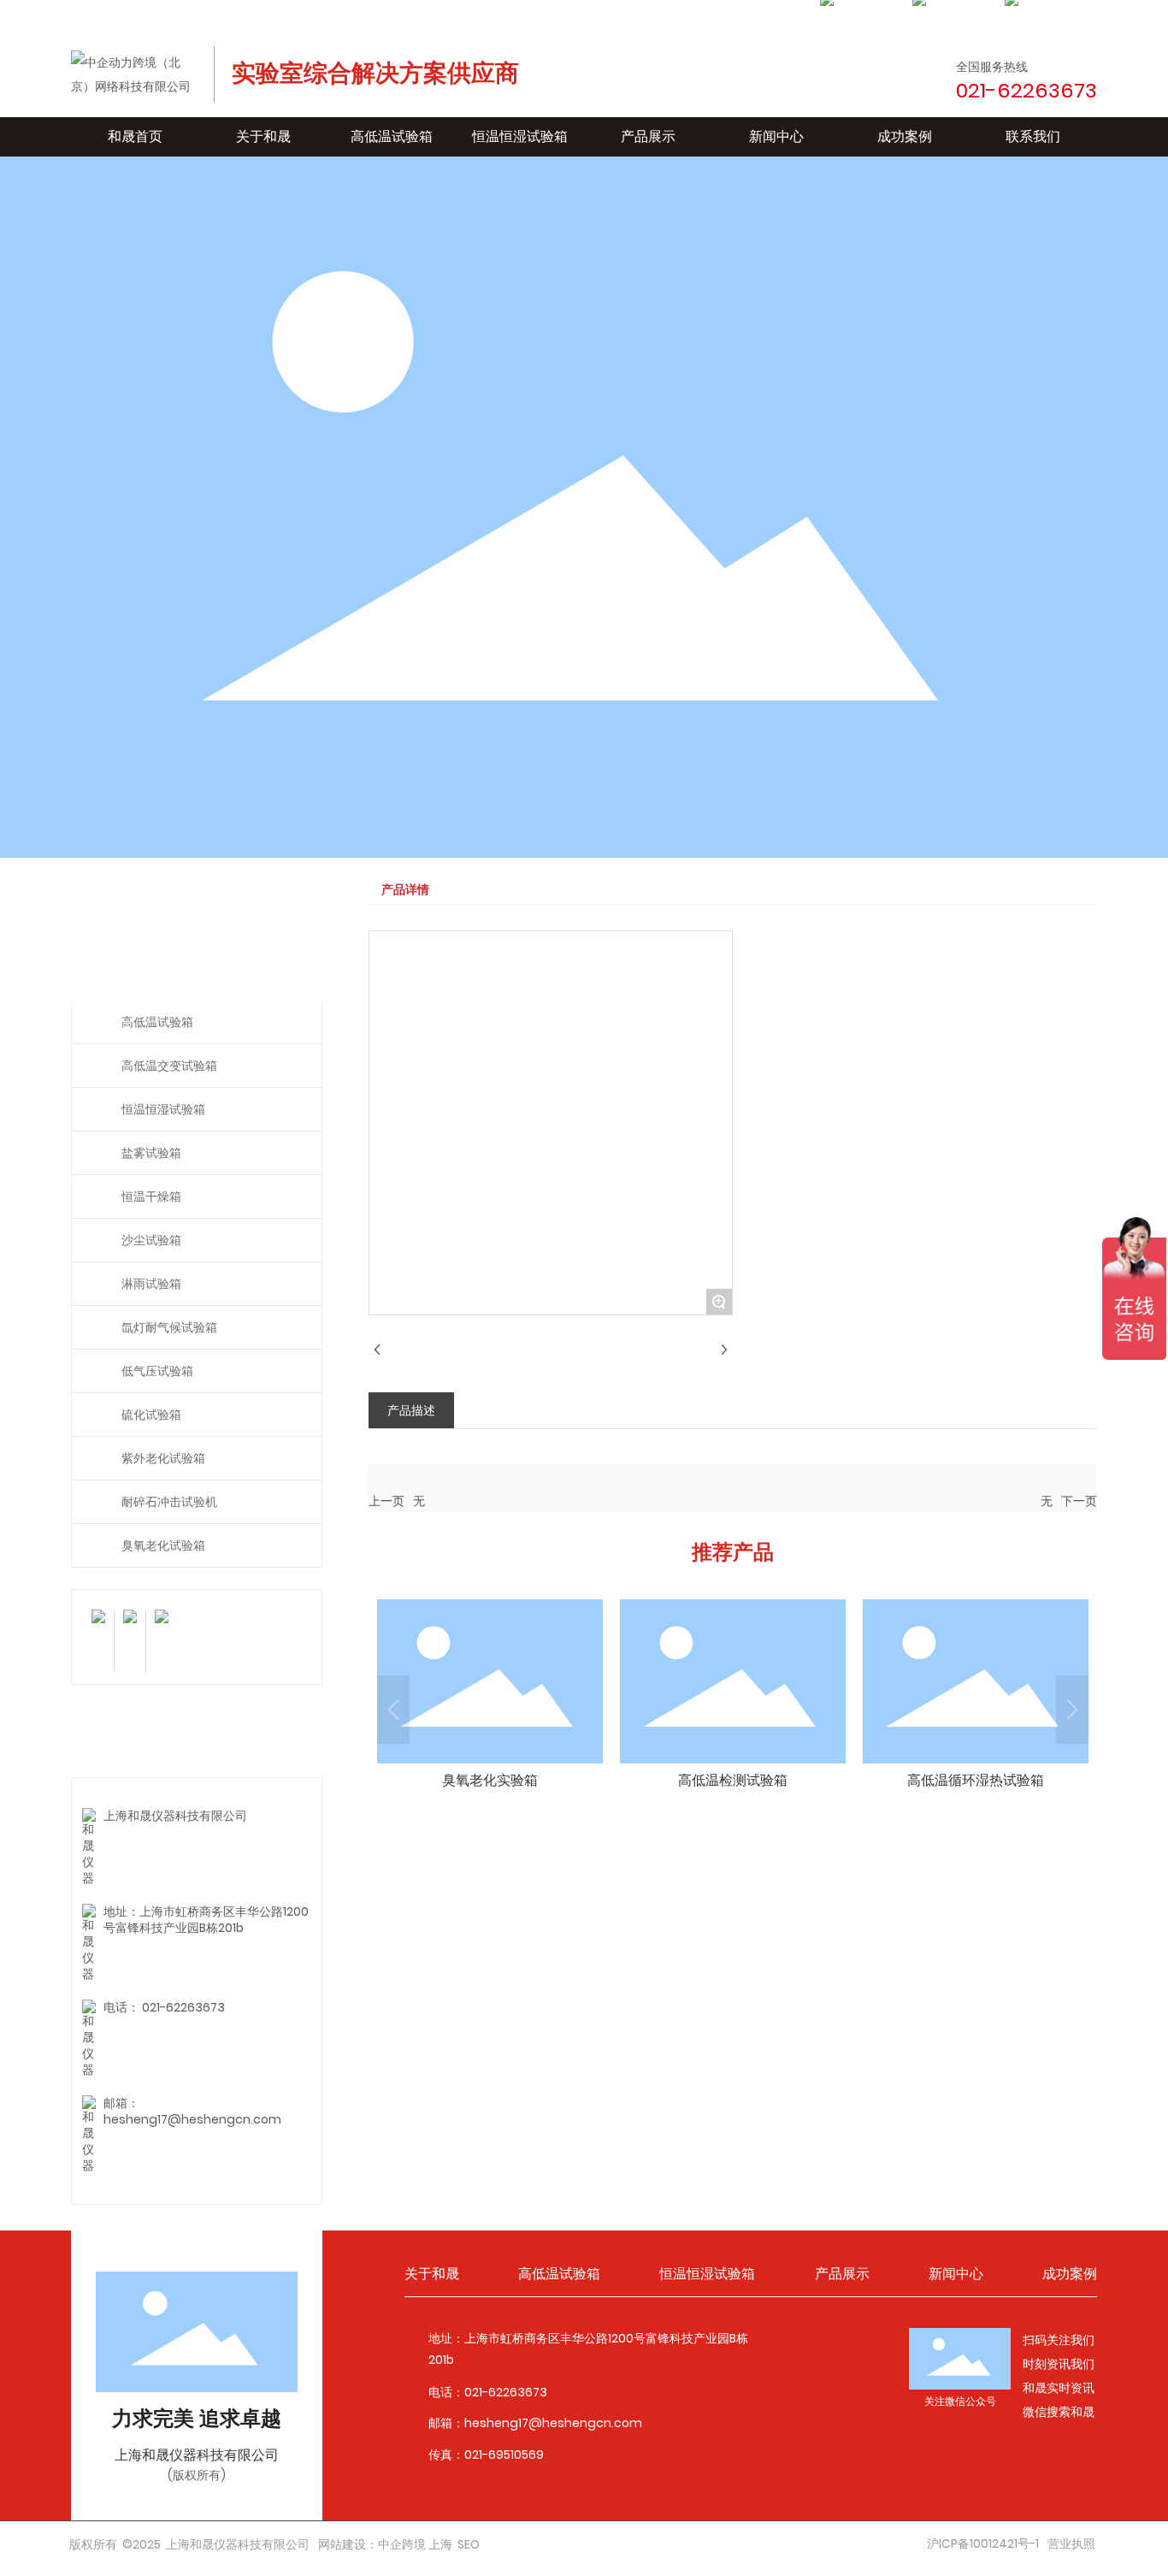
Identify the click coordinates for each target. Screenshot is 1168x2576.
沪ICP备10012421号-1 (983, 2544)
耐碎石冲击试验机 (169, 1502)
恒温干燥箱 (151, 1196)
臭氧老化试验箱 (163, 1545)
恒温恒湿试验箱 (163, 1109)
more (490, 1699)
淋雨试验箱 (151, 1284)
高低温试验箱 (157, 1022)
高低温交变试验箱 (169, 1066)
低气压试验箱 (157, 1371)
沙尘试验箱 (151, 1240)
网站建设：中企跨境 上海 (385, 2544)
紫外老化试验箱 (163, 1458)
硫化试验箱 (151, 1415)
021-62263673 (183, 2007)
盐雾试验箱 (151, 1153)
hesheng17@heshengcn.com (192, 2119)
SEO (469, 2544)
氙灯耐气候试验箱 (169, 1327)
